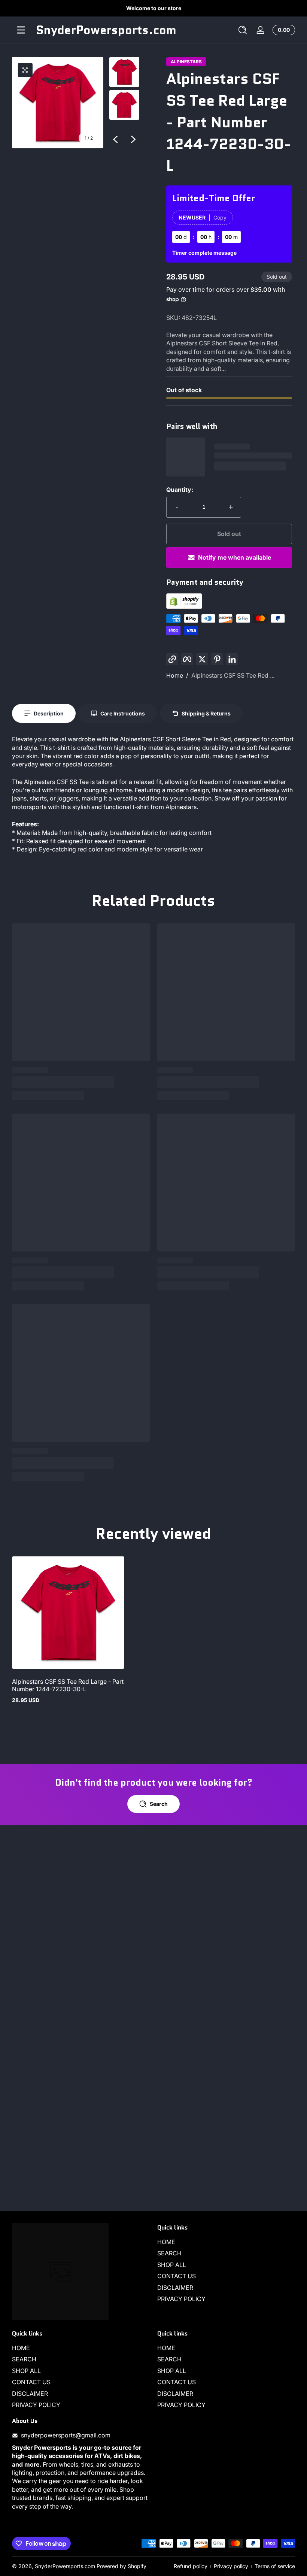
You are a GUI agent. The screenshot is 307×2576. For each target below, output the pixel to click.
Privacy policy (231, 2566)
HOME (166, 2242)
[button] (243, 30)
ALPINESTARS (186, 62)
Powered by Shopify (121, 2566)
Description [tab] (49, 713)
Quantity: (180, 490)
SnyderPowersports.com (65, 2566)
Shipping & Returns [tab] (206, 713)
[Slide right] (133, 139)
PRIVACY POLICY (181, 2299)
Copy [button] (220, 217)
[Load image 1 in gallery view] (124, 72)
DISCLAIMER (175, 2288)
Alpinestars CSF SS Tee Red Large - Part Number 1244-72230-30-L (68, 1685)
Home (175, 675)
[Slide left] (115, 139)
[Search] (243, 30)
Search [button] (159, 1804)
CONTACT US (177, 2276)
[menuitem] (226, 2242)
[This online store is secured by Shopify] (184, 606)
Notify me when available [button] (235, 557)
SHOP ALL (172, 2265)
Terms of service (275, 2566)
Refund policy (191, 2566)
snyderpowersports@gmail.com (66, 2435)
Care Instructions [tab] (123, 713)
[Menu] (21, 30)
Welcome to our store (154, 8)
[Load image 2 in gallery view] (124, 105)
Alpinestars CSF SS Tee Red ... (233, 675)
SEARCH (169, 2253)
